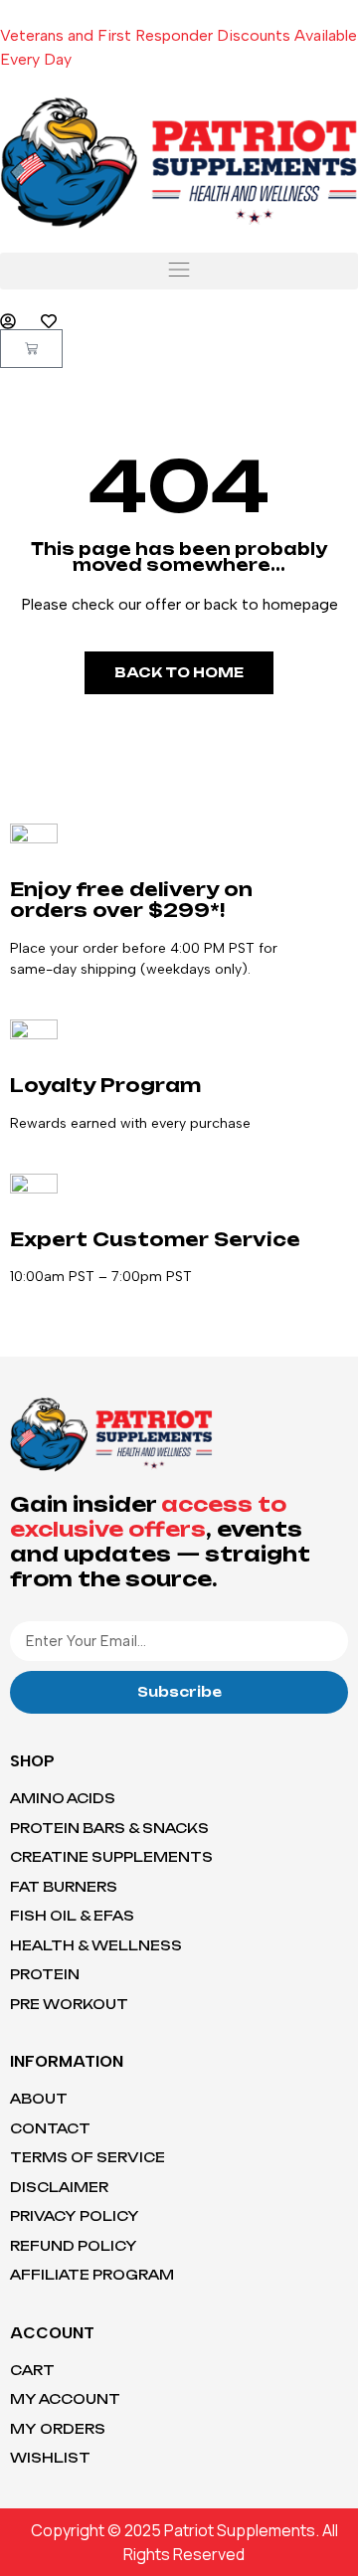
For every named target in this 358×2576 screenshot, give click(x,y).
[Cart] (31, 349)
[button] (179, 271)
